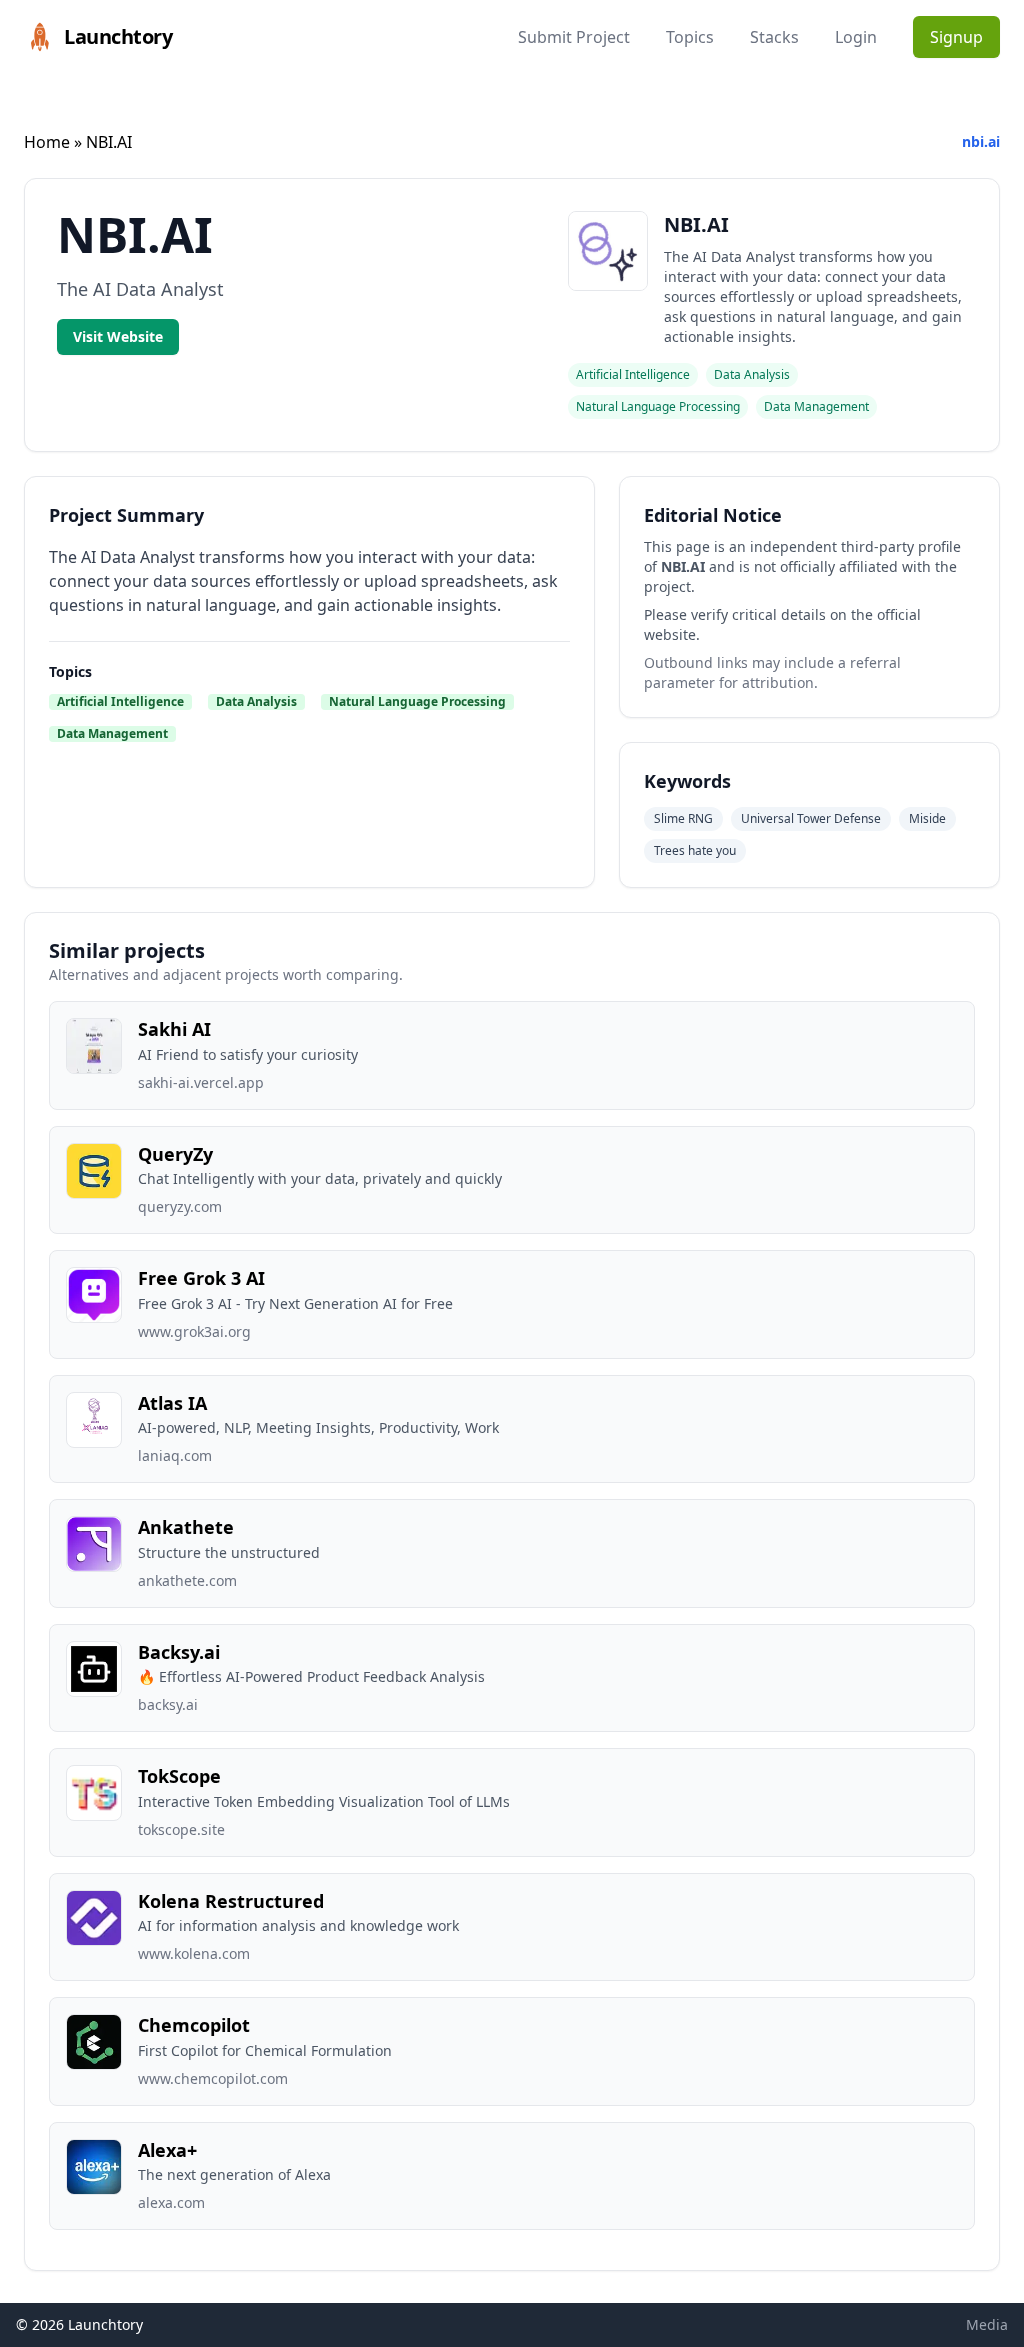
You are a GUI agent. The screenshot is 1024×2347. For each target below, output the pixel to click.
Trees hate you (695, 850)
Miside (927, 818)
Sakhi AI (174, 1029)
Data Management (112, 733)
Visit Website (118, 336)
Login (856, 37)
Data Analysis (256, 701)
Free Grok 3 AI (201, 1278)
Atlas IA (172, 1403)
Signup (956, 37)
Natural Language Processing (417, 701)
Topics (690, 37)
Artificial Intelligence (120, 701)
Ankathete (186, 1527)
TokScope (179, 1776)
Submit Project (574, 37)
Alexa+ (167, 2150)
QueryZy (175, 1154)
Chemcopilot (194, 2025)
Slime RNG (683, 818)
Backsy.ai (179, 1652)
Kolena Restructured (231, 1901)
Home (47, 142)
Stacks (774, 37)
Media (987, 2324)
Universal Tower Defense (811, 818)
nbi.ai (981, 141)
